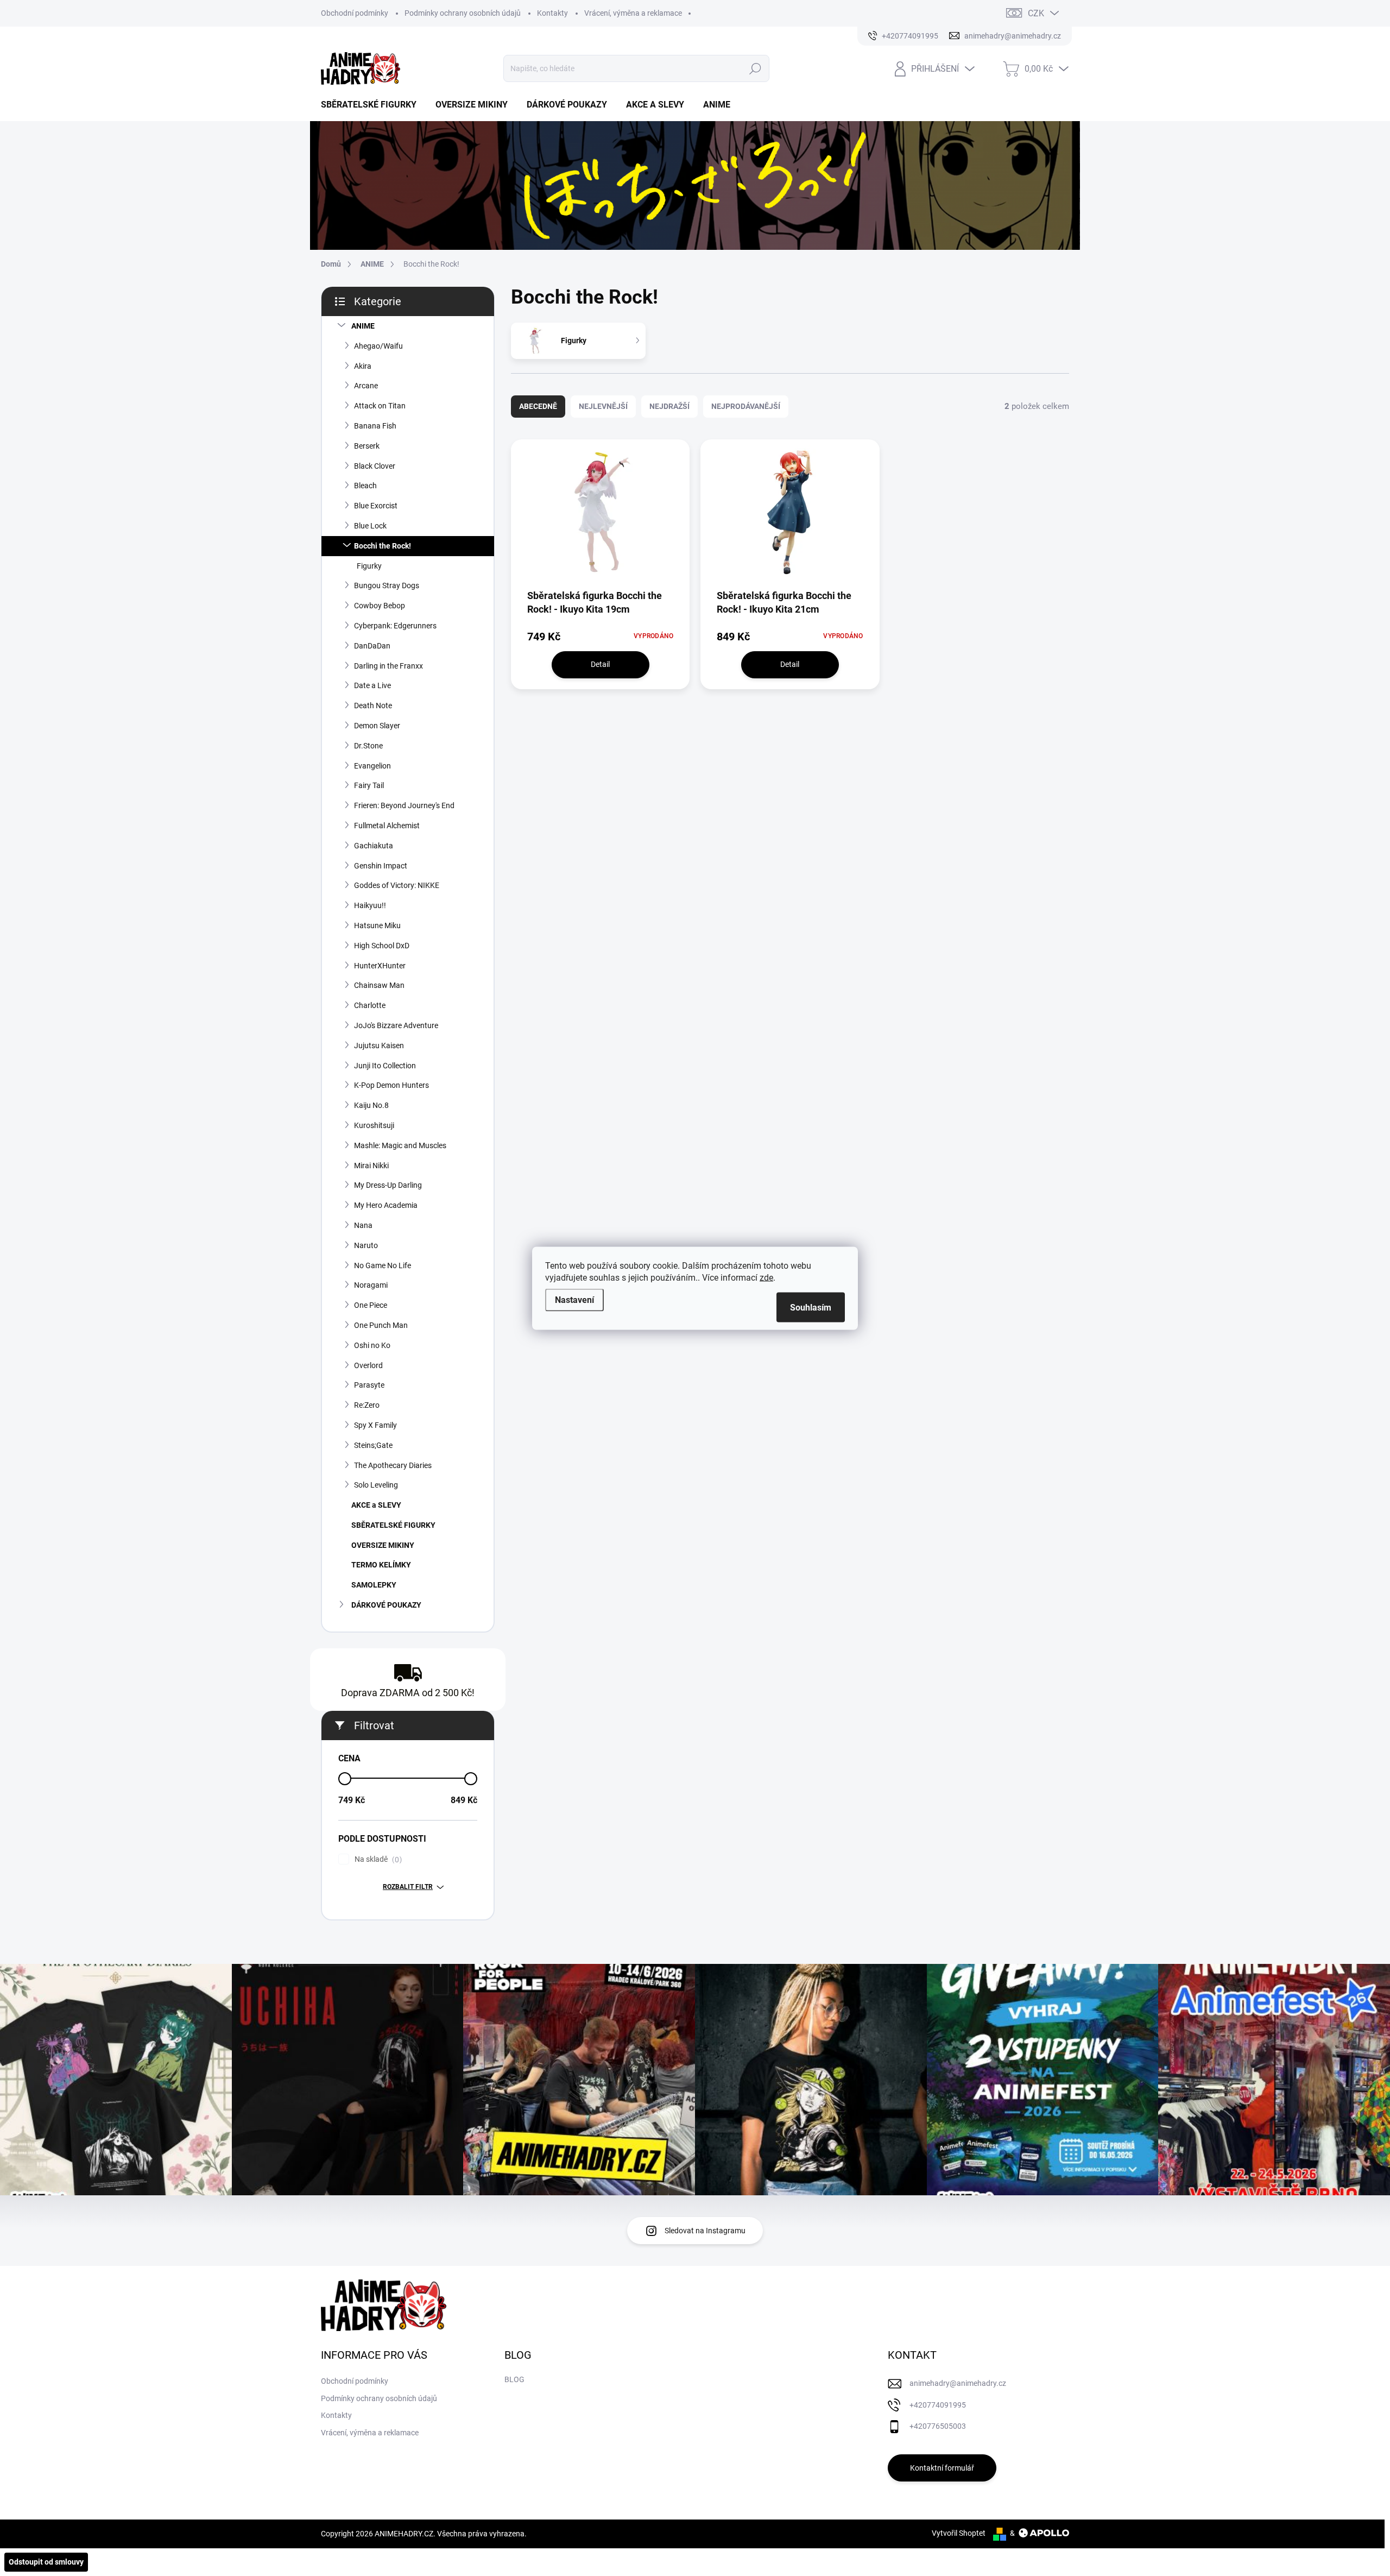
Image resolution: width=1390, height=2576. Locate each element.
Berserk (367, 446)
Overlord (368, 1365)
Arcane (366, 386)
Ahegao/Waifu (378, 346)
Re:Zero (367, 1405)
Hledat (755, 68)
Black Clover (375, 466)
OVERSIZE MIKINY (383, 1545)
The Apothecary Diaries (393, 1465)
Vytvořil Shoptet (959, 2533)
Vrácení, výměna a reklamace (633, 13)
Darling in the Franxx (388, 666)
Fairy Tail (369, 785)
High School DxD (382, 946)
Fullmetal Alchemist (387, 826)
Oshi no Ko (372, 1345)
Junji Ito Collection (385, 1066)
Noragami (371, 1285)
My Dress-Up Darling (388, 1185)
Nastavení (574, 1299)
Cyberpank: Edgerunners (395, 626)
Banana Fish (375, 426)
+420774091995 (938, 2405)
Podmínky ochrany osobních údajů (463, 13)
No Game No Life (383, 1265)
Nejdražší (669, 406)
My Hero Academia (386, 1205)
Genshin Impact (381, 866)
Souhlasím (811, 1307)
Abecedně (538, 406)
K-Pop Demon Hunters (391, 1085)
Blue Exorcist (376, 506)
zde (766, 1277)
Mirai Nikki (371, 1166)
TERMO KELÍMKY (381, 1565)
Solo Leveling (376, 1485)
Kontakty (552, 13)
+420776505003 (938, 2426)
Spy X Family (375, 1425)
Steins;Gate (373, 1445)
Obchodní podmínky (355, 13)
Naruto (366, 1245)
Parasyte (369, 1385)
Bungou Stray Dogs (387, 585)
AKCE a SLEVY (376, 1505)
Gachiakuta (374, 846)
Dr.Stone (368, 746)
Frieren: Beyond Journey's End (404, 805)
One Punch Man (381, 1325)
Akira (363, 366)
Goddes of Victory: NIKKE (397, 885)
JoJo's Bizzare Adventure (396, 1025)
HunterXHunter (380, 966)
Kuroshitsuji (374, 1125)
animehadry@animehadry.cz (958, 2383)
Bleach (365, 486)
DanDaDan (372, 646)
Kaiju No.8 (371, 1105)
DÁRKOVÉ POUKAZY (386, 1605)
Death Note (373, 706)
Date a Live (372, 685)
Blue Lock (370, 526)
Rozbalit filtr (408, 1887)
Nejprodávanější (746, 406)
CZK (1036, 13)
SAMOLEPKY (374, 1585)
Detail (600, 664)
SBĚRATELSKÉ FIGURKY (393, 1525)
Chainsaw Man (379, 985)
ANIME (363, 326)
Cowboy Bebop (380, 606)
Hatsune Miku (377, 925)
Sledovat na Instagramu (705, 2231)
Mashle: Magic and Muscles (400, 1145)
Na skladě (377, 1859)
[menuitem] (373, 105)
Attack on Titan (380, 406)
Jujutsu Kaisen (379, 1045)
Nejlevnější (603, 406)
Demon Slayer (377, 726)
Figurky (369, 566)
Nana (363, 1225)
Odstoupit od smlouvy (46, 2562)
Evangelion (372, 766)
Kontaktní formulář (942, 2468)
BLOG (514, 2379)
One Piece (371, 1305)
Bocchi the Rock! (383, 546)
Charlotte (370, 1005)
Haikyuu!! (370, 905)
